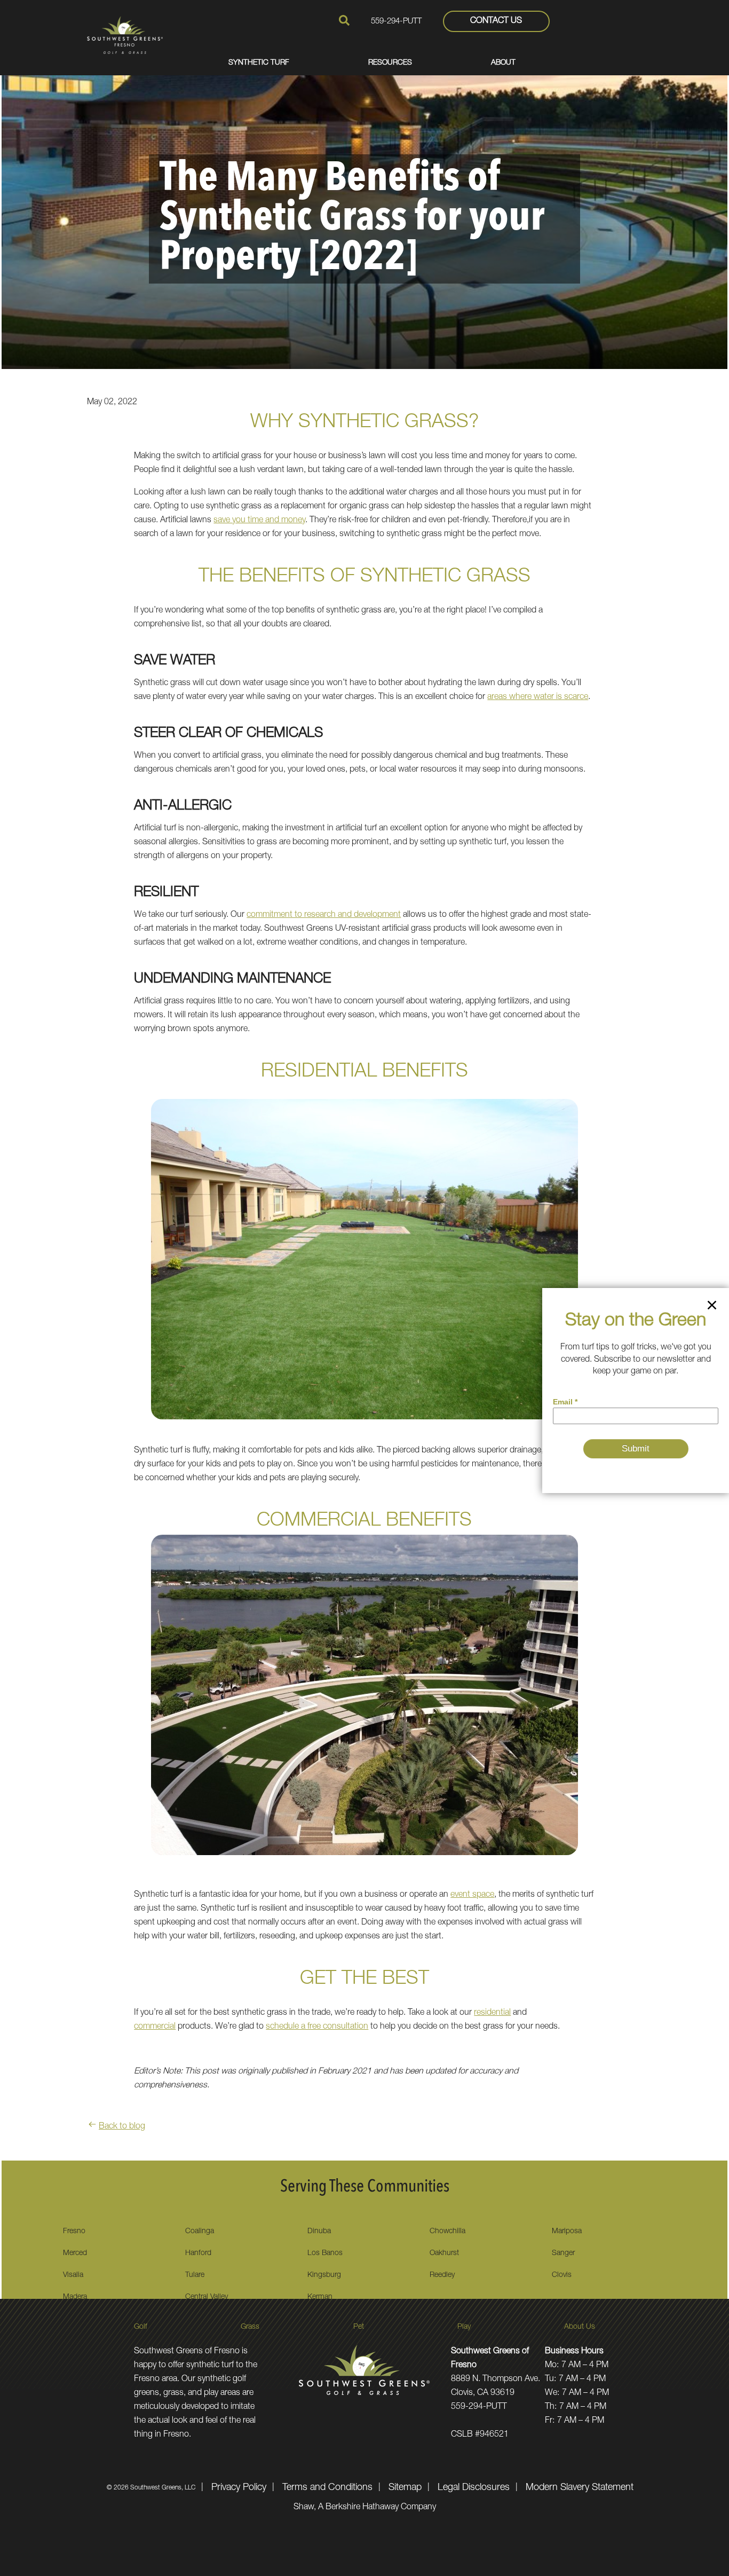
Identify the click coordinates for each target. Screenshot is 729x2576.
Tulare (195, 2275)
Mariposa (567, 2232)
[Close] (712, 1307)
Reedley (442, 2275)
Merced (75, 2253)
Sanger (563, 2253)
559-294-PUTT (396, 22)
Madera (75, 2297)
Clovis (562, 2275)
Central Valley (207, 2297)
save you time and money (259, 521)
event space (472, 1895)
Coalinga (200, 2232)
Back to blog (122, 2127)
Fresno (74, 2232)
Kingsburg (324, 2275)
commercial (155, 2027)
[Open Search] (344, 20)
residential (492, 2013)
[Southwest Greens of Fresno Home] (125, 35)
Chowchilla (447, 2232)
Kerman (320, 2297)
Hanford (198, 2253)
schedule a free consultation (317, 2027)
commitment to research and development (324, 915)
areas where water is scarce (538, 697)
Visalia (73, 2275)
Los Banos (325, 2253)
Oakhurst (444, 2253)
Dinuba (319, 2232)
